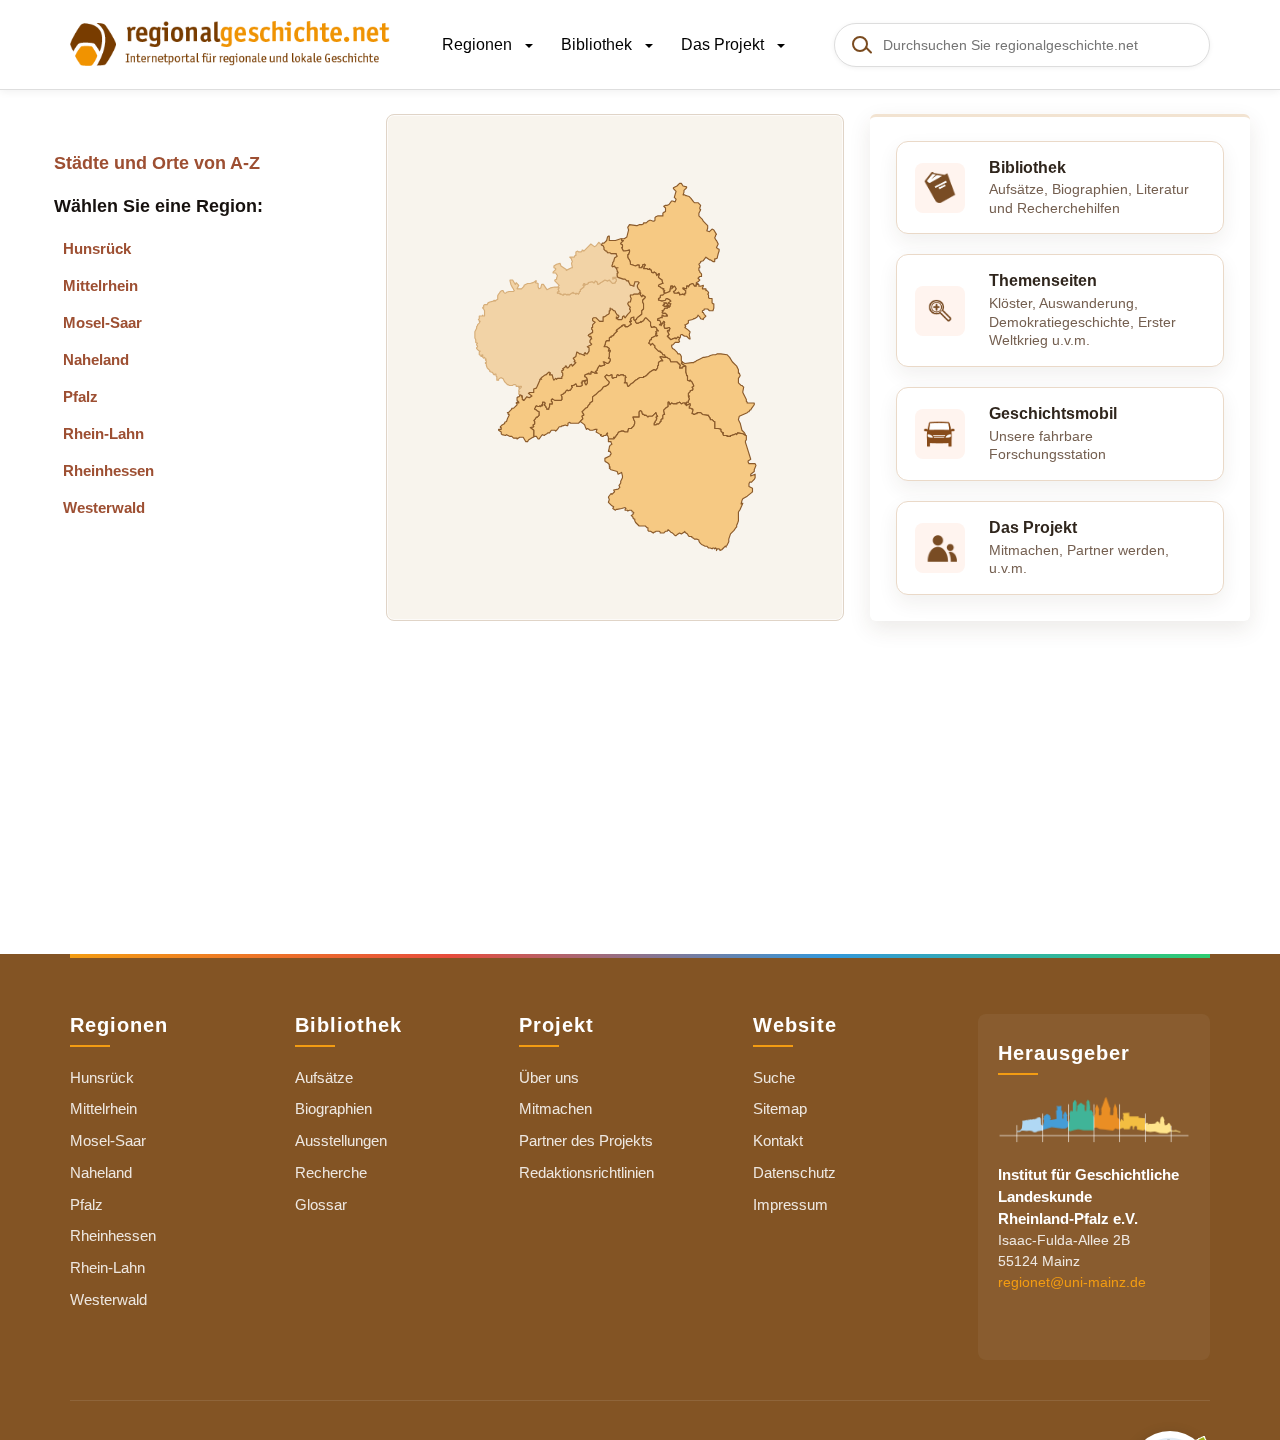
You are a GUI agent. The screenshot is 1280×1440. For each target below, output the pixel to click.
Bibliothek (598, 44)
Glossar (321, 1204)
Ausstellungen (341, 1140)
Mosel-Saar (102, 322)
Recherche (331, 1172)
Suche (774, 1077)
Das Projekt (724, 44)
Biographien (333, 1108)
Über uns (549, 1077)
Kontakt (778, 1140)
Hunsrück (97, 248)
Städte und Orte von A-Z (157, 163)
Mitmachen (555, 1108)
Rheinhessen (108, 470)
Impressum (790, 1204)
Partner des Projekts (586, 1140)
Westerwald (104, 507)
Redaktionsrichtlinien (586, 1172)
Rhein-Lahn (103, 433)
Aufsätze (324, 1077)
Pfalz (80, 396)
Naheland (96, 359)
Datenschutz (794, 1172)
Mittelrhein (100, 285)
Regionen (479, 44)
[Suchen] (861, 45)
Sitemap (780, 1108)
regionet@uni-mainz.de (1072, 1281)
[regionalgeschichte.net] (230, 42)
